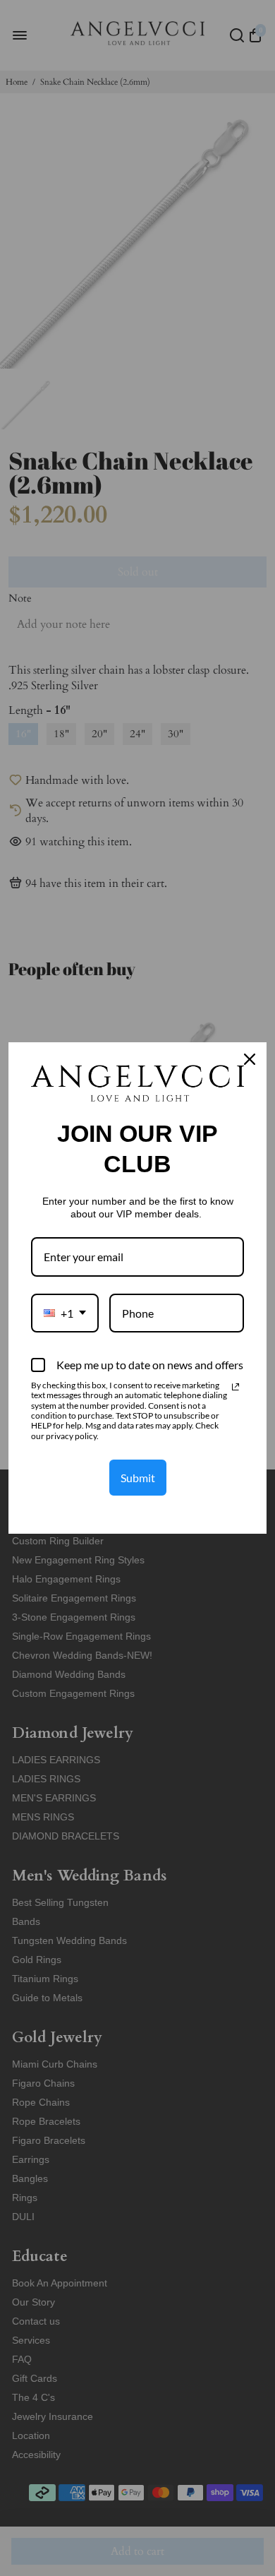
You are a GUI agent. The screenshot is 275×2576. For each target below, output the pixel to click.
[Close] (250, 1059)
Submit (138, 1478)
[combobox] (65, 1313)
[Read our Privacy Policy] (236, 1387)
